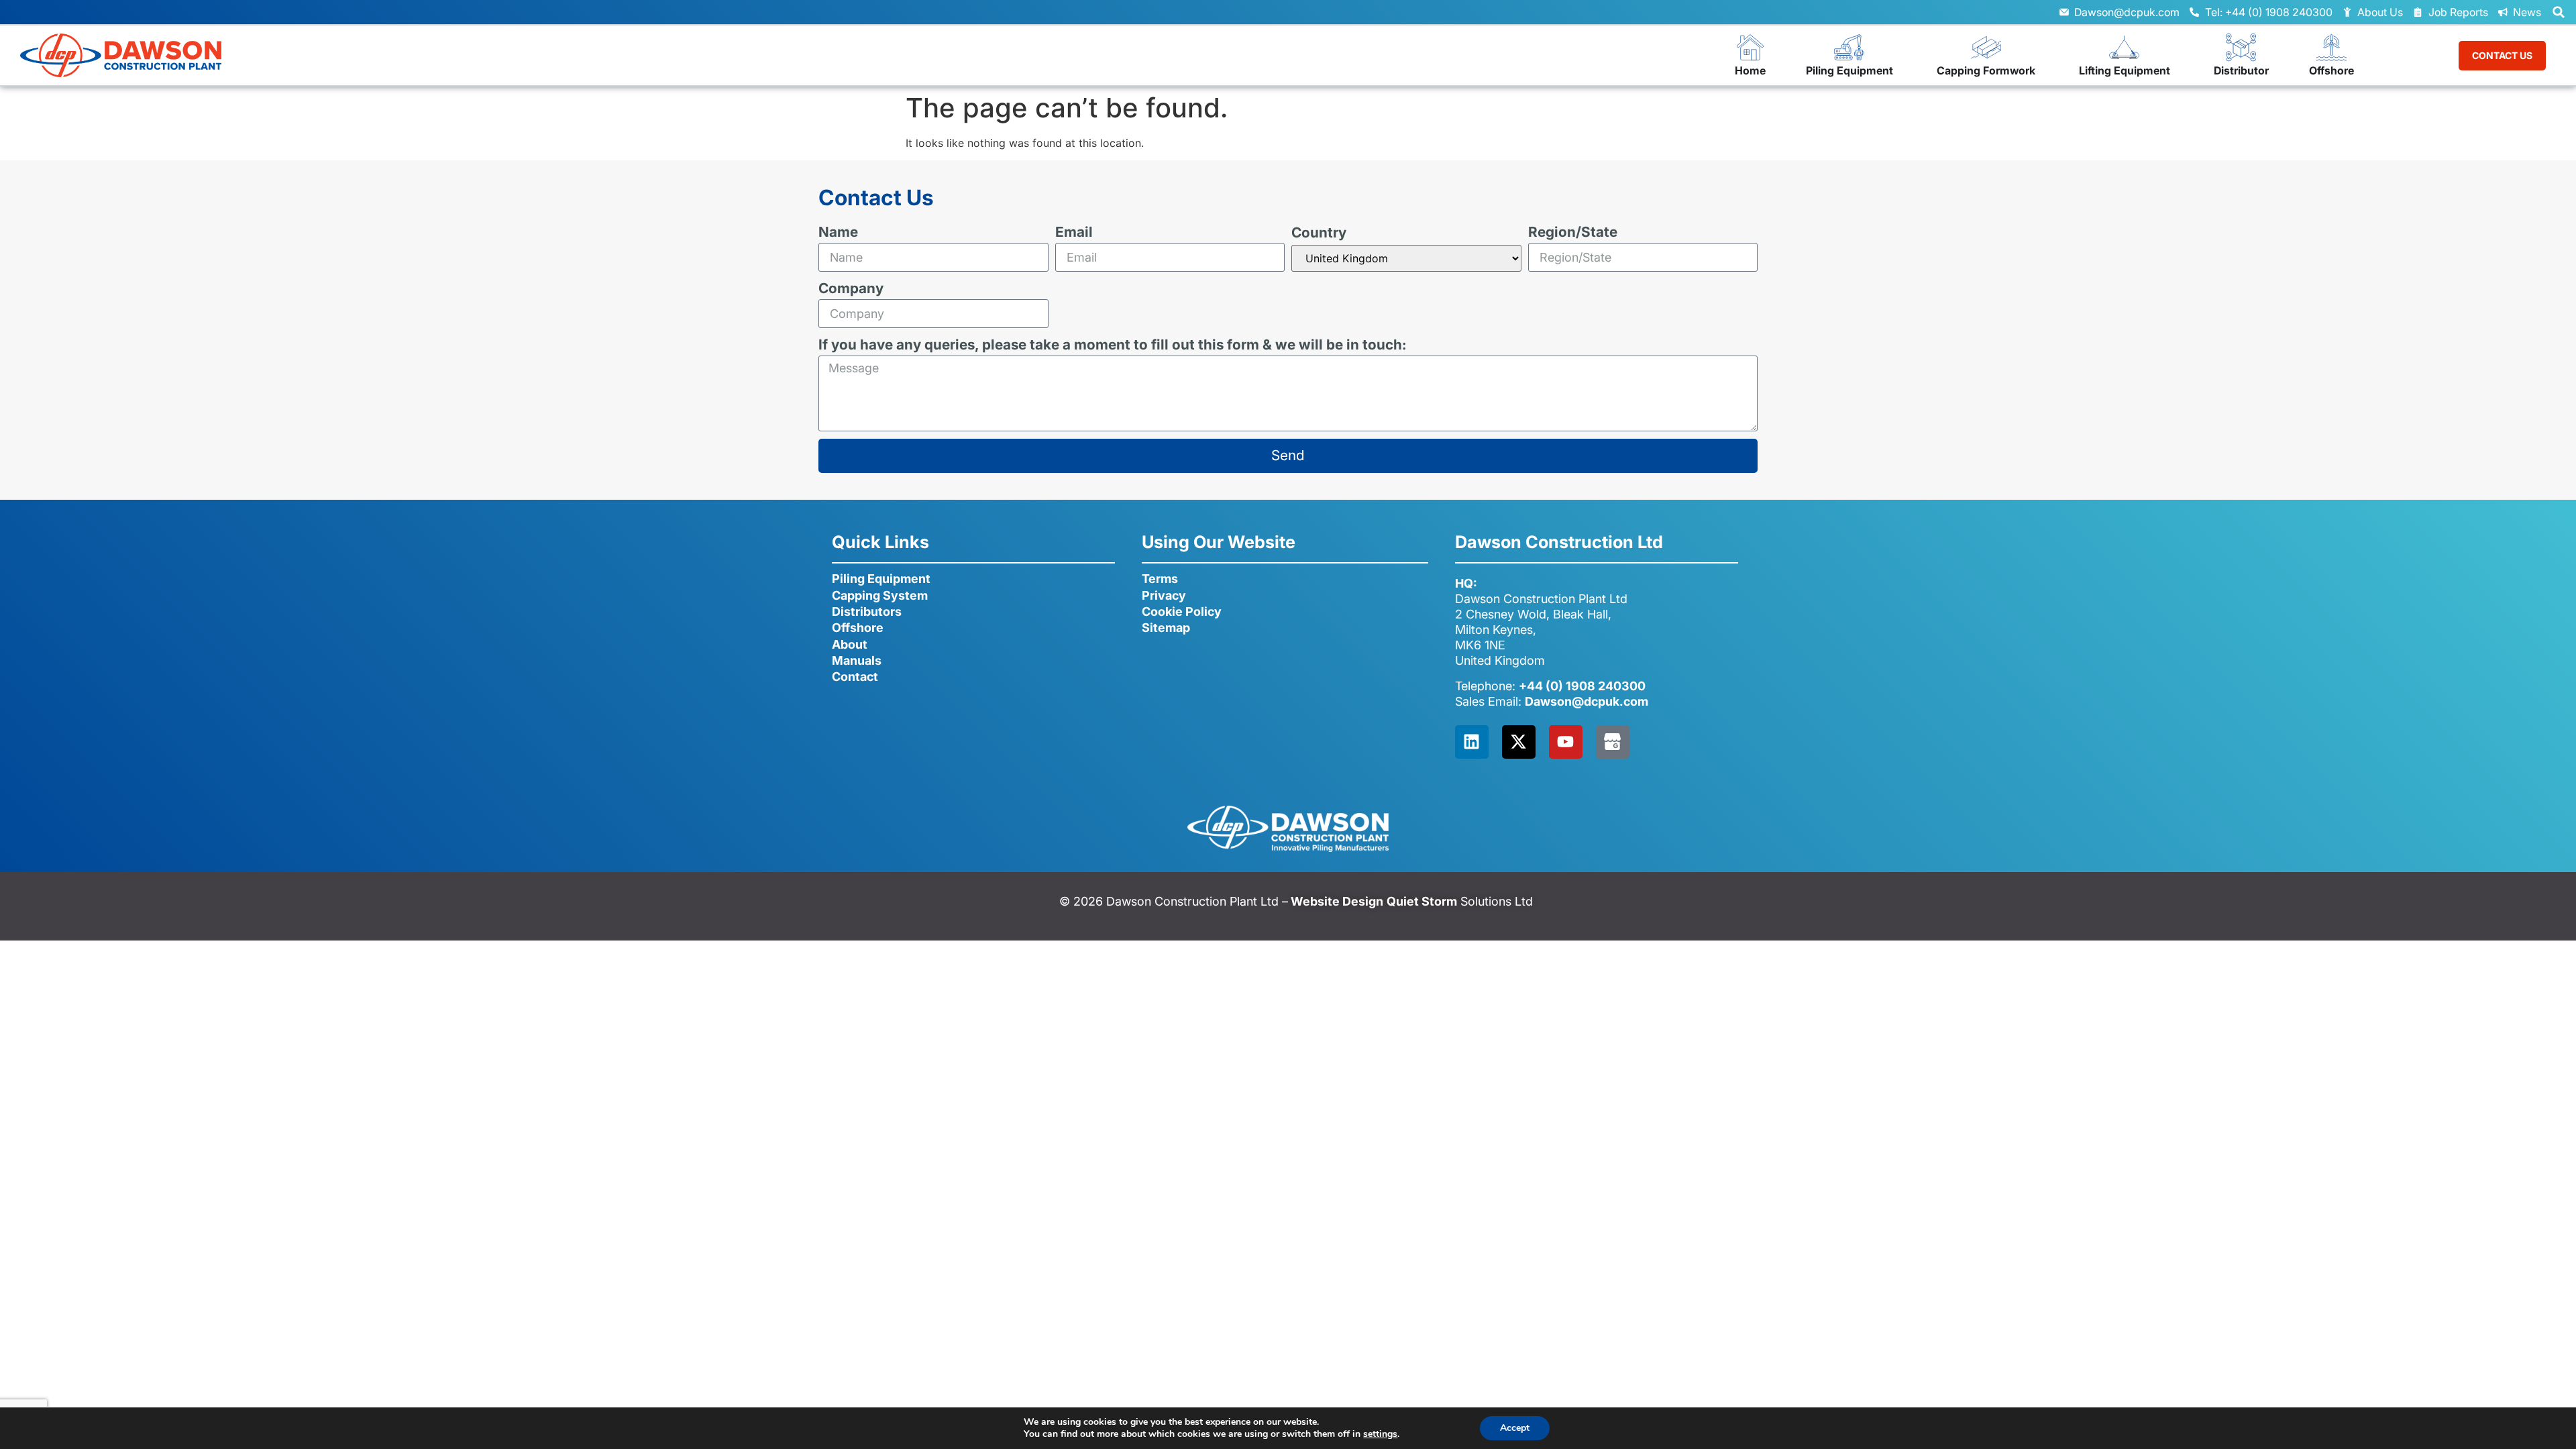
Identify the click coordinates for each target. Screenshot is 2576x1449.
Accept (1515, 1428)
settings (1380, 1434)
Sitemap (1166, 628)
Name (838, 232)
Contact (855, 677)
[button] (2559, 12)
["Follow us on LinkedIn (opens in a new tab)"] (1472, 742)
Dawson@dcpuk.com (1587, 701)
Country (1319, 233)
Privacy (1164, 595)
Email (1074, 232)
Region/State (1573, 232)
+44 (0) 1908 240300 (1582, 686)
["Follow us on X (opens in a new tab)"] (1519, 742)
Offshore (858, 628)
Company (851, 289)
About (850, 644)
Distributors (867, 611)
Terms (1160, 579)
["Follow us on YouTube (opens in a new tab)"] (1566, 742)
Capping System (880, 595)
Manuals (857, 660)
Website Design (1336, 901)
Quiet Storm (1422, 901)
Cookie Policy (1182, 611)
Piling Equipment (881, 579)
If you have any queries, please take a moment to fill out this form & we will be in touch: (1113, 345)
